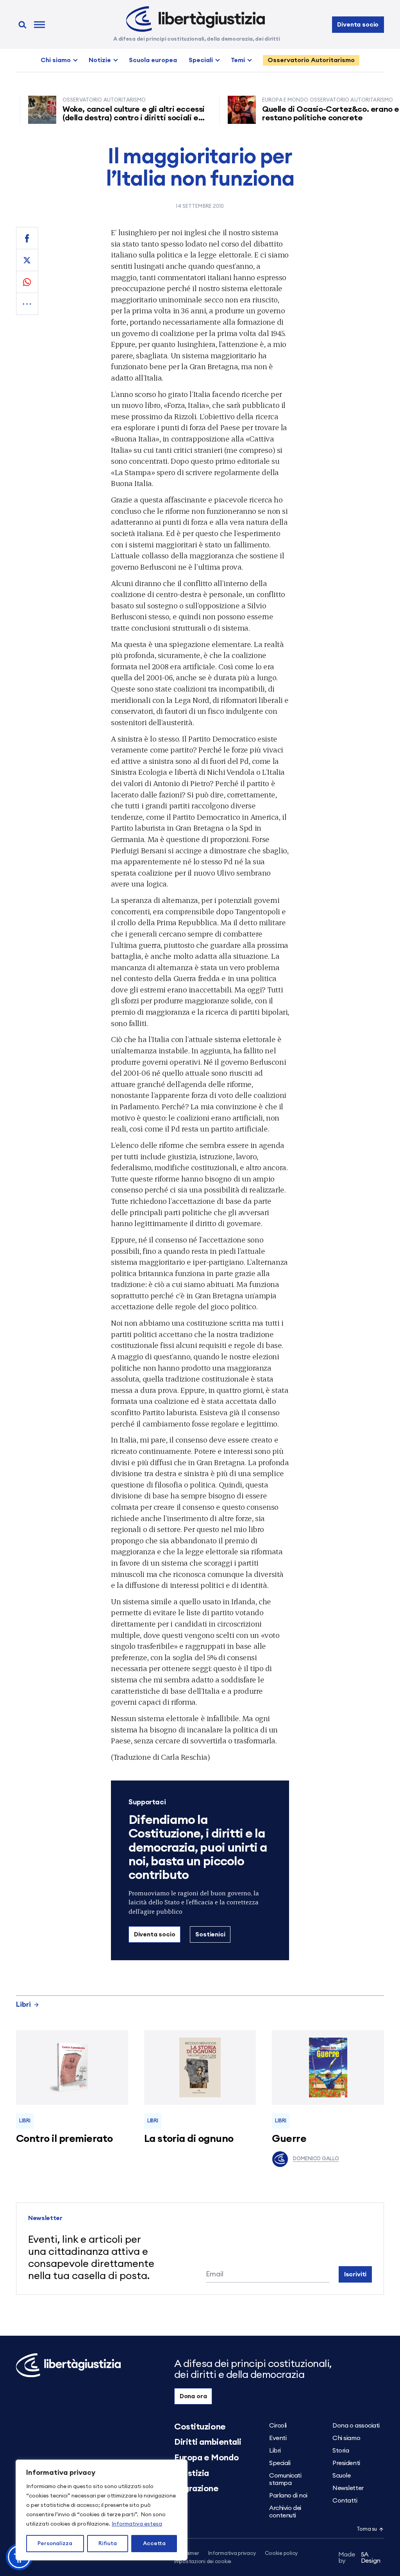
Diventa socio (358, 25)
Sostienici (210, 1934)
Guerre (289, 2139)
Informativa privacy (232, 2554)
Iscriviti (355, 2274)
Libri (23, 2004)
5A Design (360, 2558)
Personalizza (55, 2544)
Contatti (345, 2501)
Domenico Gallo (316, 2159)
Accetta (154, 2544)
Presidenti (346, 2463)
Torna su (367, 2529)
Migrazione (196, 2488)
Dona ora (193, 2396)
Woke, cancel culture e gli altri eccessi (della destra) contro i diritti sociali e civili (104, 118)
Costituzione (200, 2427)
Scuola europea (153, 60)
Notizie (100, 60)
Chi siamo (56, 60)
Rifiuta (108, 2544)
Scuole (341, 2476)
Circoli (278, 2426)
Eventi (278, 2438)
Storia (341, 2451)
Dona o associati (356, 2426)
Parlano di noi (288, 2496)
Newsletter (348, 2488)
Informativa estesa (137, 2524)
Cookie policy (281, 2554)
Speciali (201, 60)
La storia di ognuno (189, 2139)
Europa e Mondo (207, 2458)
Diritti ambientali (208, 2442)
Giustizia (192, 2473)
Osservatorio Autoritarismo (311, 60)
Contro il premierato (64, 2139)
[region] (102, 2510)
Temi (238, 60)
